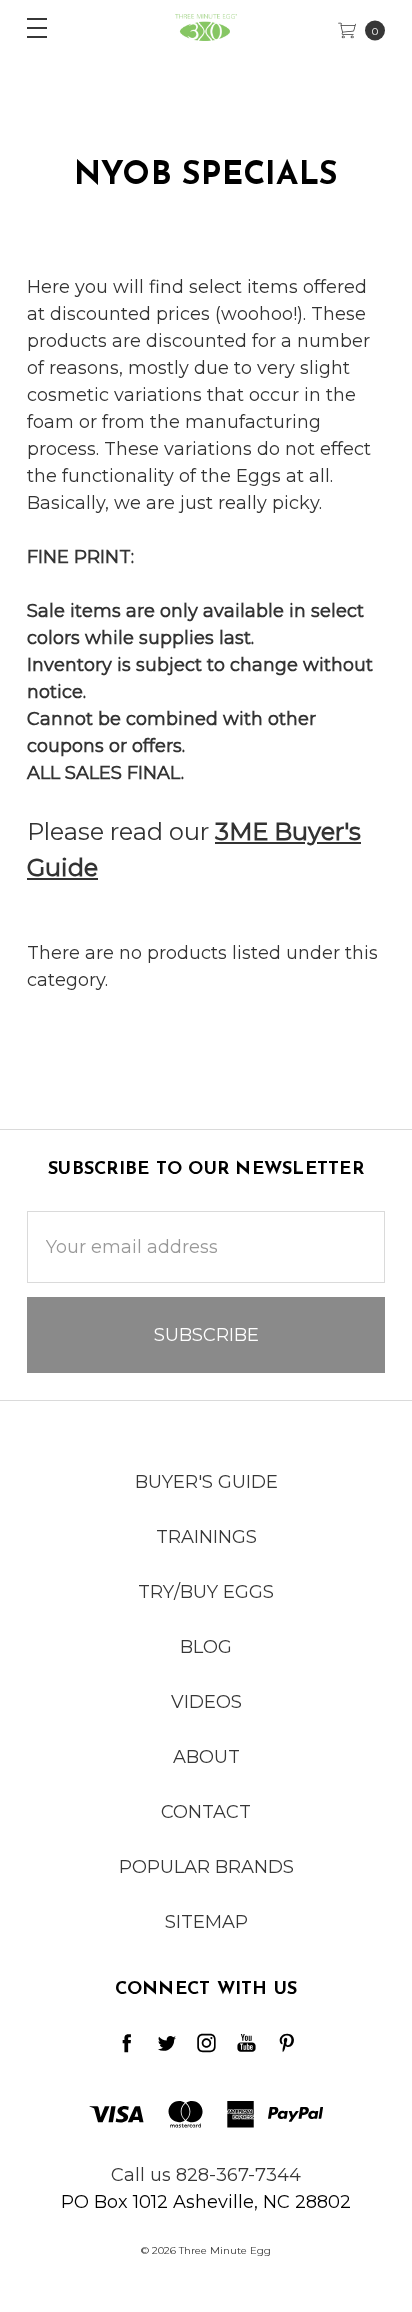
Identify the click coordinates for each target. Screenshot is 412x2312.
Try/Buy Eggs (206, 1592)
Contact (206, 1812)
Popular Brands (206, 1867)
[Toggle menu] (27, 27)
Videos (206, 1702)
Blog (206, 1647)
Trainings (206, 1537)
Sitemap (206, 1922)
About (206, 1757)
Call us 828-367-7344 (206, 2175)
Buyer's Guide (206, 1482)
